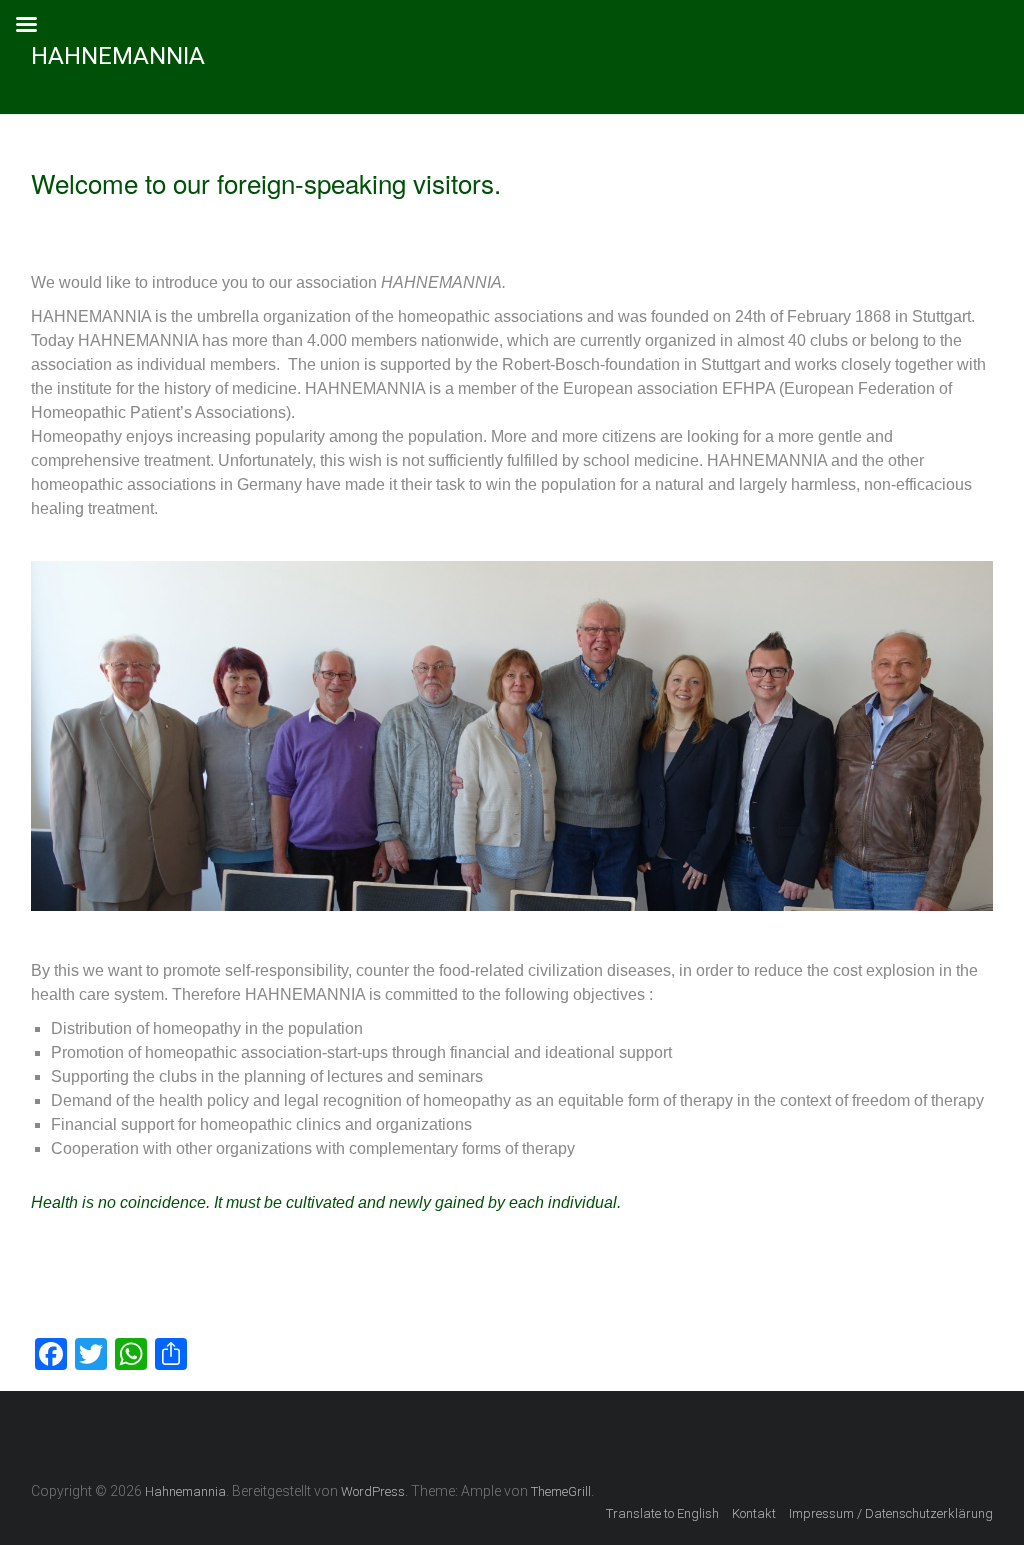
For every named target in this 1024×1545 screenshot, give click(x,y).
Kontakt (754, 1513)
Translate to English (662, 1513)
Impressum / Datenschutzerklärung (891, 1513)
